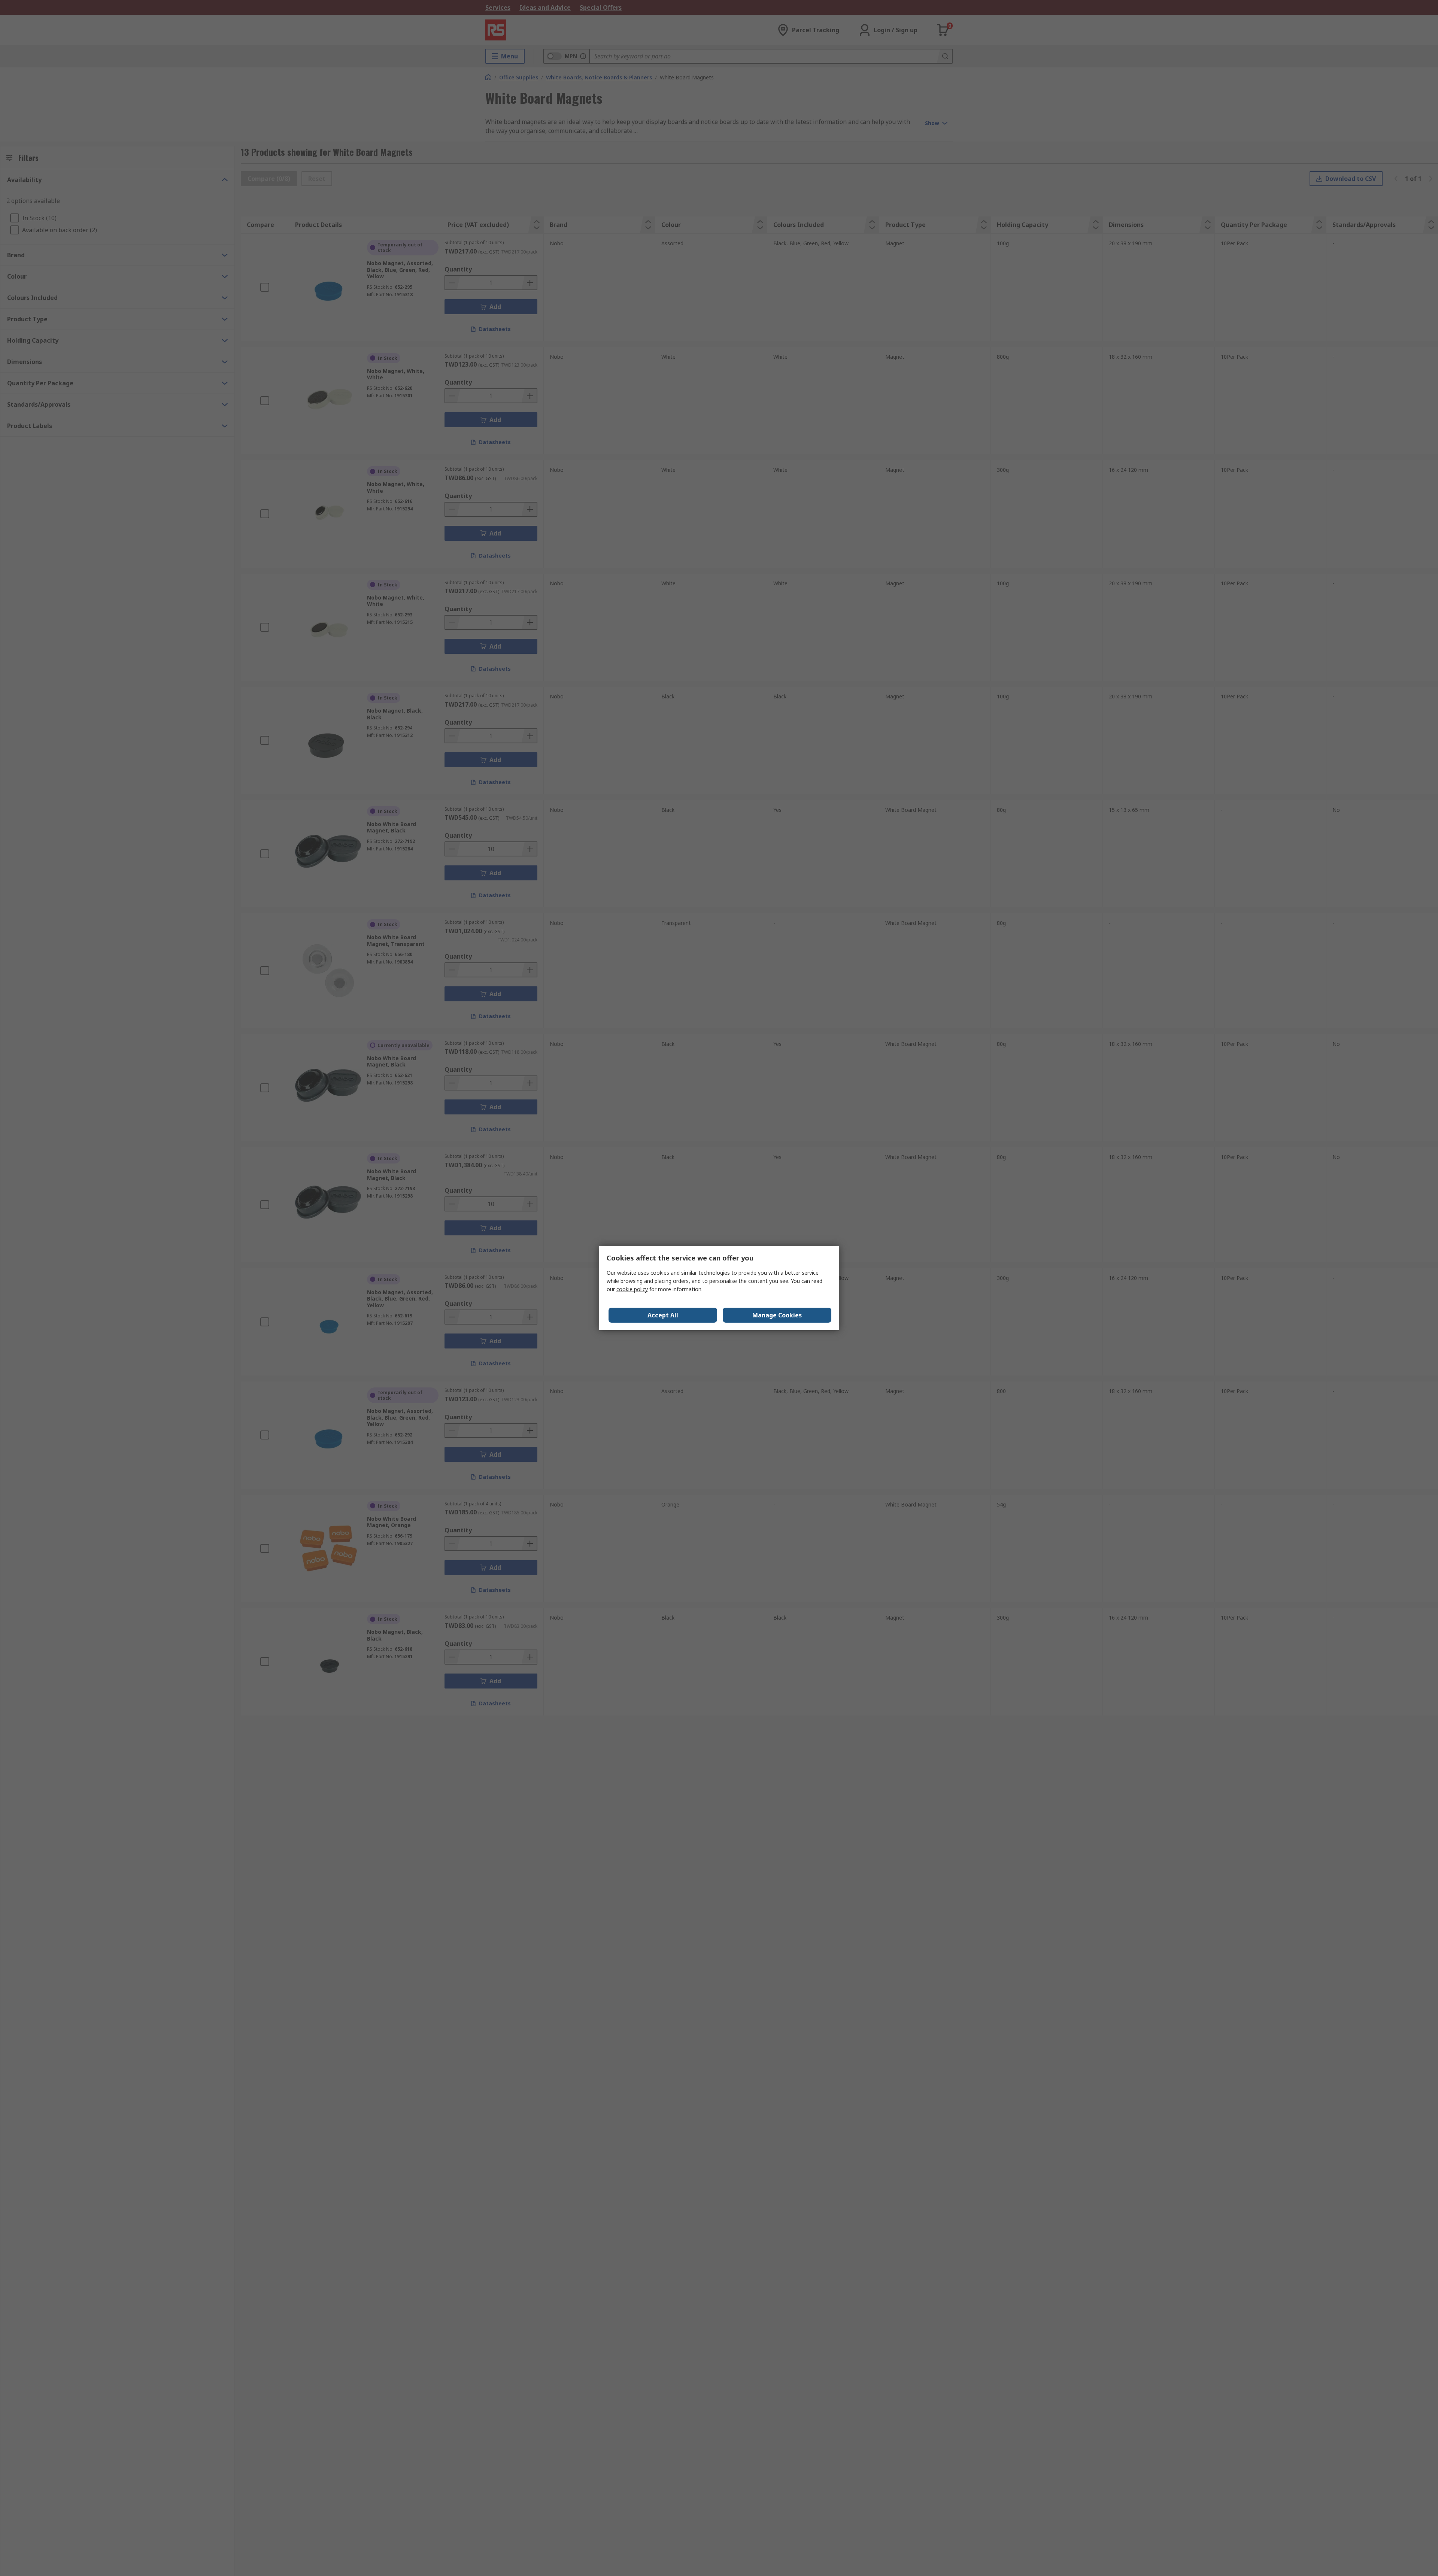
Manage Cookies (777, 1315)
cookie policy (632, 1289)
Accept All (663, 1315)
